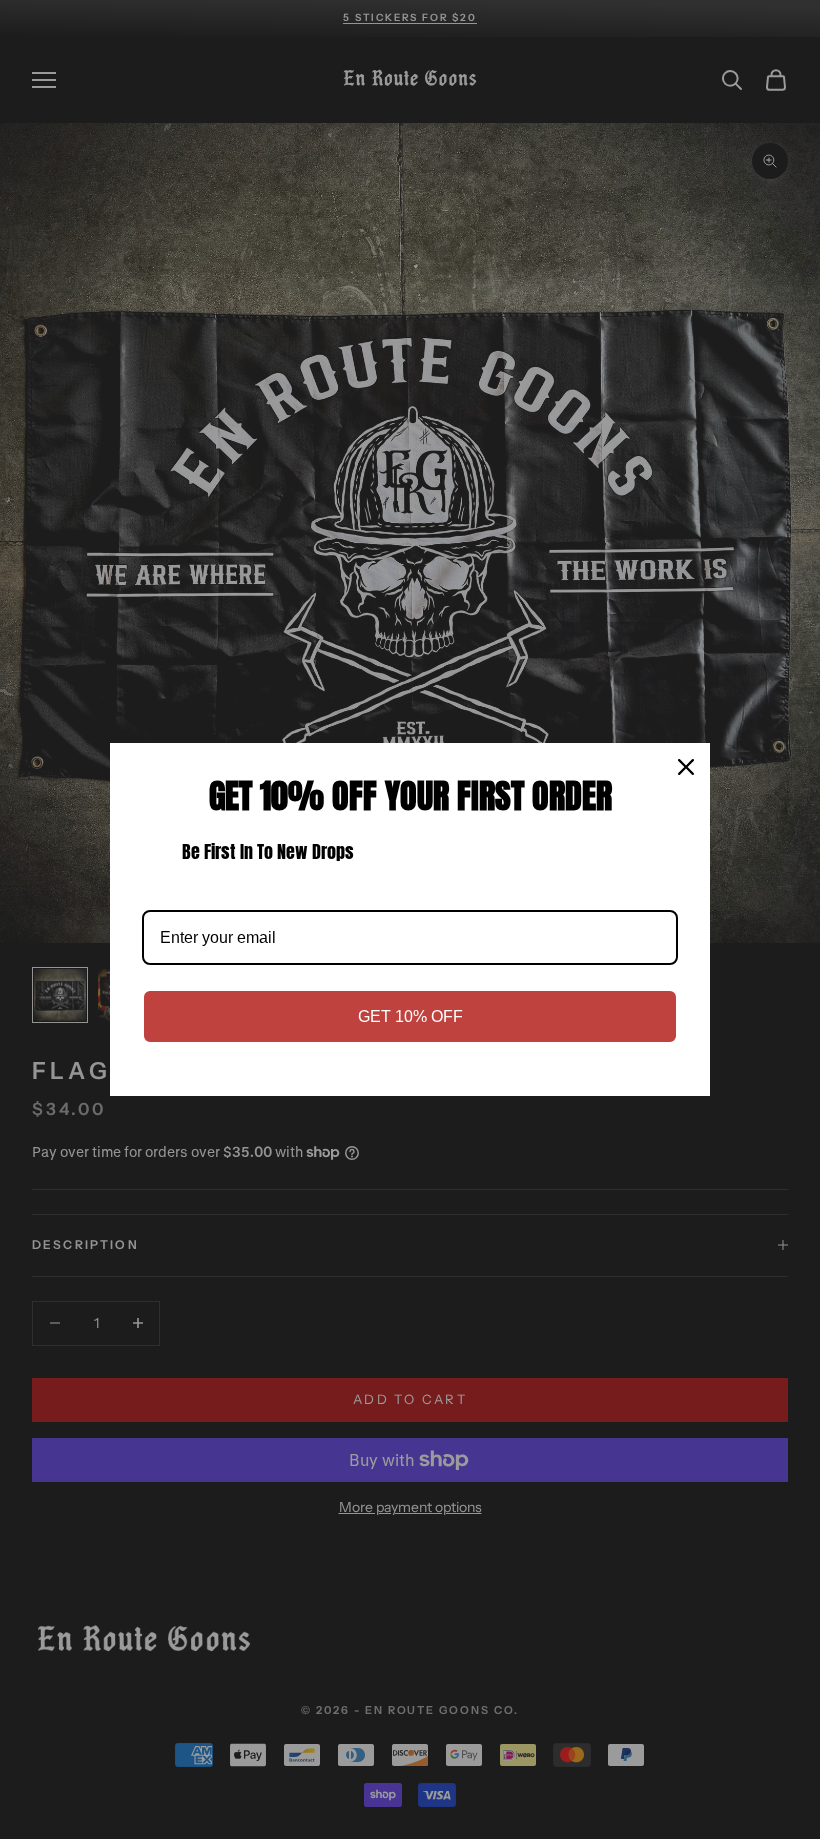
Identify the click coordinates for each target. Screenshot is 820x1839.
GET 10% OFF (410, 1016)
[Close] (686, 767)
